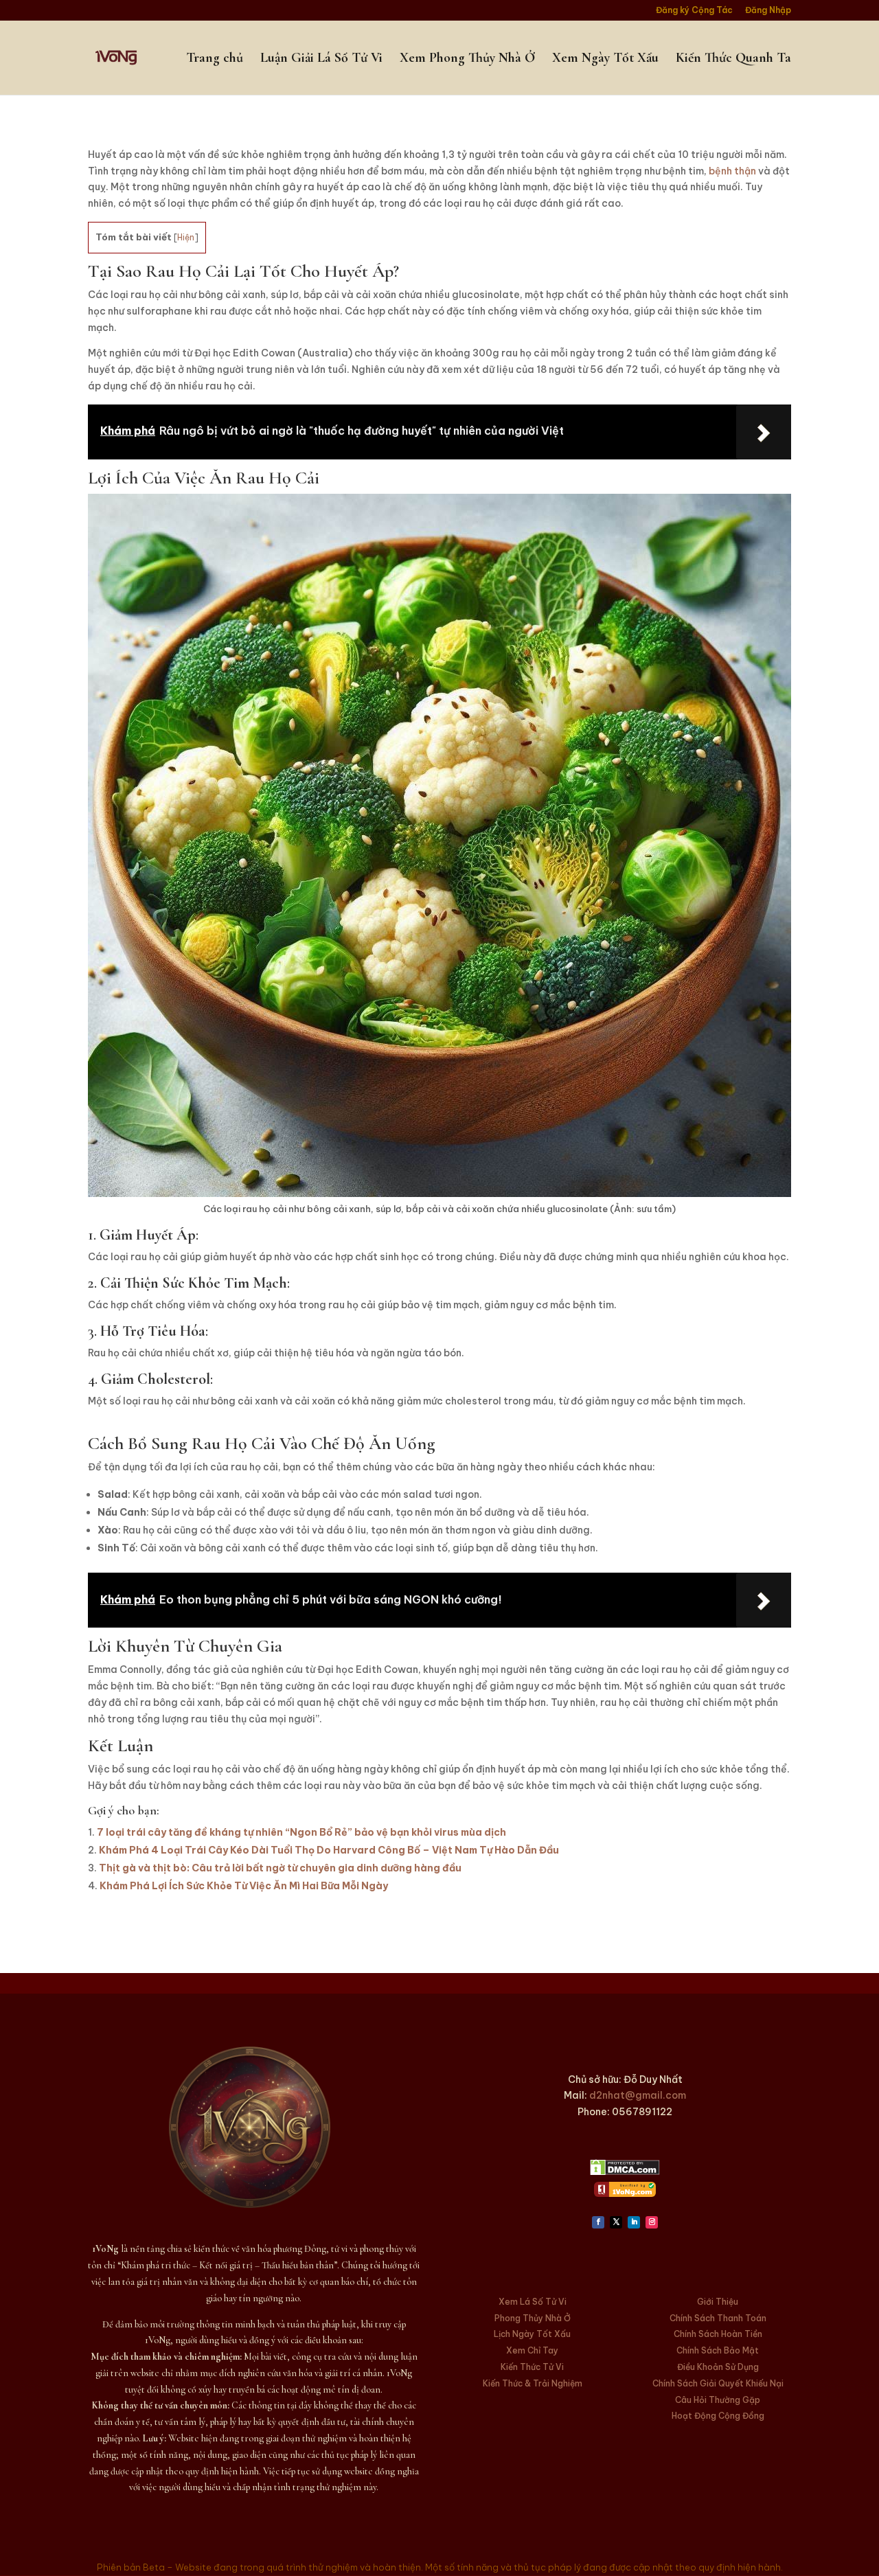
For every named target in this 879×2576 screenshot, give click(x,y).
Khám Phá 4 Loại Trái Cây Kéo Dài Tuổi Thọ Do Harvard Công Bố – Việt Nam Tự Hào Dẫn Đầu (329, 1850)
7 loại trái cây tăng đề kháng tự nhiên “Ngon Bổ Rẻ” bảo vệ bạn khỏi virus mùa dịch (301, 1832)
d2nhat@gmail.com (638, 2095)
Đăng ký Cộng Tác (694, 11)
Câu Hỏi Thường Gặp (718, 2400)
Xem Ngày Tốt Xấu (605, 59)
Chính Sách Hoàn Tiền (718, 2334)
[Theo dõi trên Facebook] (598, 2222)
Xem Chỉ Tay (532, 2350)
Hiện (186, 237)
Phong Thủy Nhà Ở (533, 2318)
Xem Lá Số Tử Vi (533, 2302)
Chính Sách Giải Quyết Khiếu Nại (718, 2383)
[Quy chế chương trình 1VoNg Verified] (625, 2193)
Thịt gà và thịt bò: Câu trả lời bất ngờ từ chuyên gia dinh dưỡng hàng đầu (280, 1868)
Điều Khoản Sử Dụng (718, 2367)
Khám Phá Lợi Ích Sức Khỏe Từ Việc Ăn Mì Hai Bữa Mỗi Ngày (244, 1886)
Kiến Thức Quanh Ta (733, 59)
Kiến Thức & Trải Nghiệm (533, 2383)
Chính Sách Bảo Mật (718, 2350)
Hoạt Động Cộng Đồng (718, 2416)
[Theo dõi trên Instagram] (652, 2222)
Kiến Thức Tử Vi (532, 2367)
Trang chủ (215, 59)
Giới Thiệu (718, 2302)
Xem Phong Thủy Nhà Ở (467, 59)
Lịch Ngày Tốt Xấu (532, 2334)
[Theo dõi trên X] (616, 2222)
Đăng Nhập (768, 11)
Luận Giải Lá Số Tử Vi (321, 59)
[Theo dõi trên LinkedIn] (634, 2222)
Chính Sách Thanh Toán (718, 2318)
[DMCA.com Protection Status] (625, 2172)
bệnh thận (732, 171)
